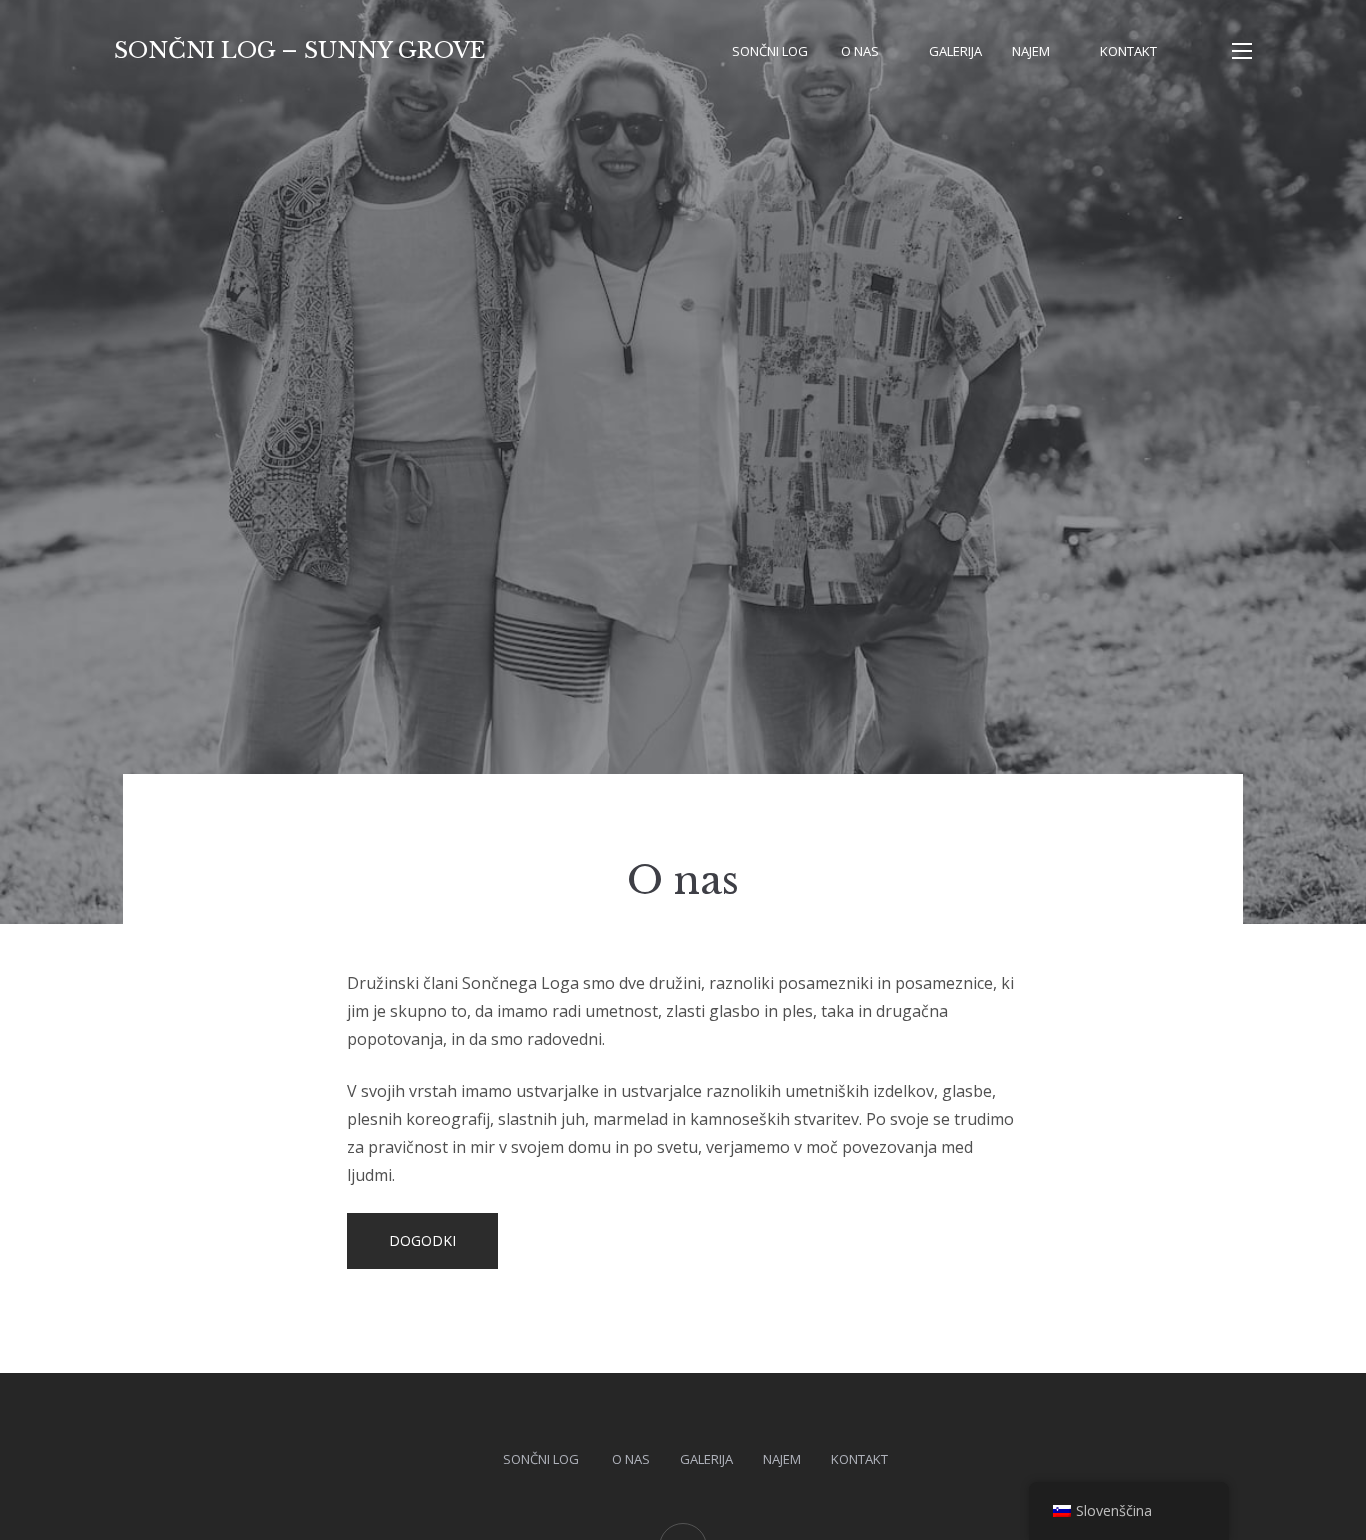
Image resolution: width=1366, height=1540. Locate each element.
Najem (1031, 51)
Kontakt (1128, 51)
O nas (860, 51)
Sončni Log (771, 51)
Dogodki (422, 1240)
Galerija (955, 51)
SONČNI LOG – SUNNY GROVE (299, 50)
